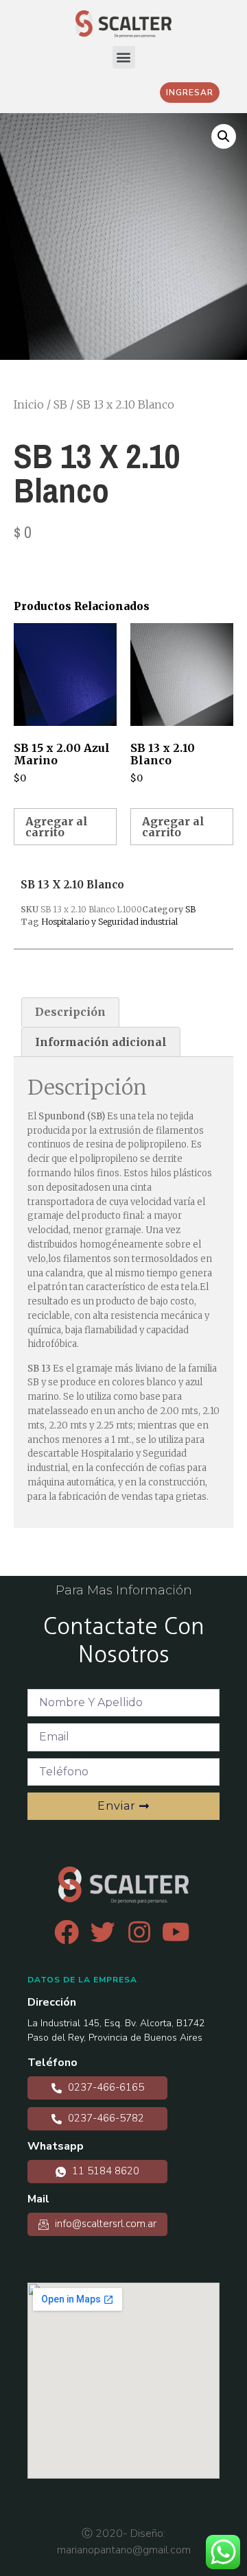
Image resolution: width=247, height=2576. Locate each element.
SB (60, 404)
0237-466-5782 (105, 2118)
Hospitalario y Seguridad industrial (109, 922)
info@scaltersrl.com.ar (104, 2224)
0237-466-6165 (105, 2087)
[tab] (70, 1012)
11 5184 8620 (104, 2171)
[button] (124, 57)
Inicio (29, 404)
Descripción (70, 1012)
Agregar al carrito (57, 827)
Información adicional (101, 1042)
